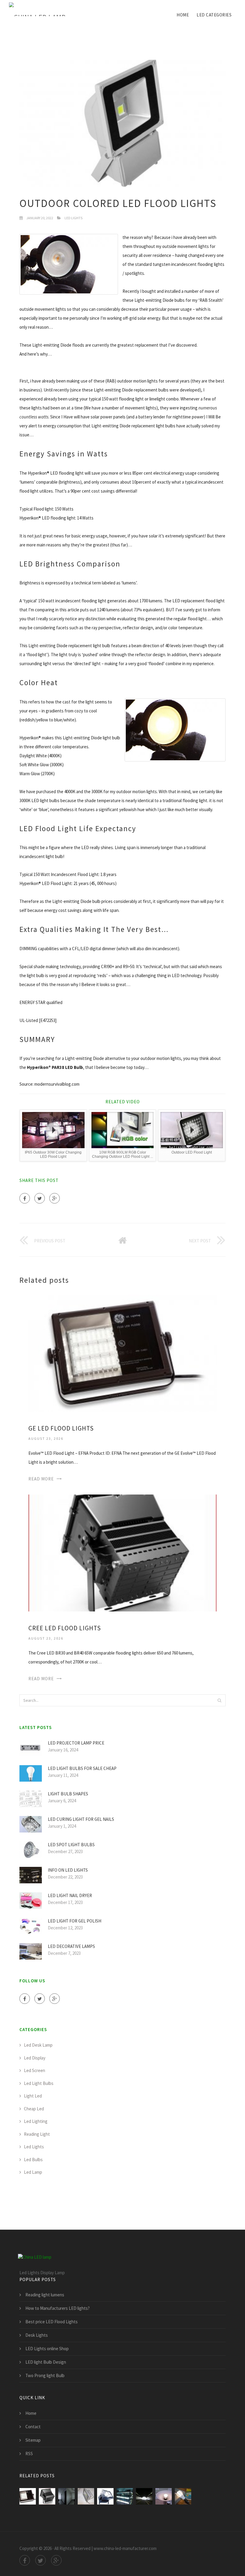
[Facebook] (25, 1198)
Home (183, 15)
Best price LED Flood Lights (52, 2322)
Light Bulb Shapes (68, 1794)
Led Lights (73, 218)
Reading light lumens (45, 2295)
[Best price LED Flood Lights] (66, 2496)
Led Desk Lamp (38, 2045)
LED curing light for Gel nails (81, 1819)
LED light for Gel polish (75, 1921)
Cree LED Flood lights (65, 1628)
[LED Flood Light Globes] (183, 2496)
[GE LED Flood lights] (122, 1353)
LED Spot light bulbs (71, 1845)
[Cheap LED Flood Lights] (125, 2496)
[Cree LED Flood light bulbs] (144, 2496)
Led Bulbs (33, 2160)
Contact (33, 2427)
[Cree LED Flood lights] (122, 1552)
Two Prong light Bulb (45, 2375)
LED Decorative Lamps (71, 1946)
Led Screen (35, 2070)
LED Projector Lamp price (76, 1743)
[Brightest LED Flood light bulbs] (164, 2496)
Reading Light (37, 2134)
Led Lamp (33, 2172)
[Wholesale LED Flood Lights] (105, 2496)
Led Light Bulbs (39, 2083)
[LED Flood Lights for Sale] (86, 2496)
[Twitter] (40, 1198)
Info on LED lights (68, 1870)
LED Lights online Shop (47, 2349)
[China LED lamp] (37, 10)
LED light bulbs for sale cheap (82, 1768)
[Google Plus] (55, 1198)
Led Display (35, 2058)
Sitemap (33, 2440)
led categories (214, 15)
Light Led (33, 2096)
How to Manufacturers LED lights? (58, 2308)
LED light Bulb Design (46, 2362)
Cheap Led (34, 2109)
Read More (41, 1479)
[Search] (219, 1700)
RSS (29, 2454)
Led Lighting (36, 2121)
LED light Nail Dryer (70, 1895)
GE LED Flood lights (61, 1428)
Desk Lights (37, 2335)
